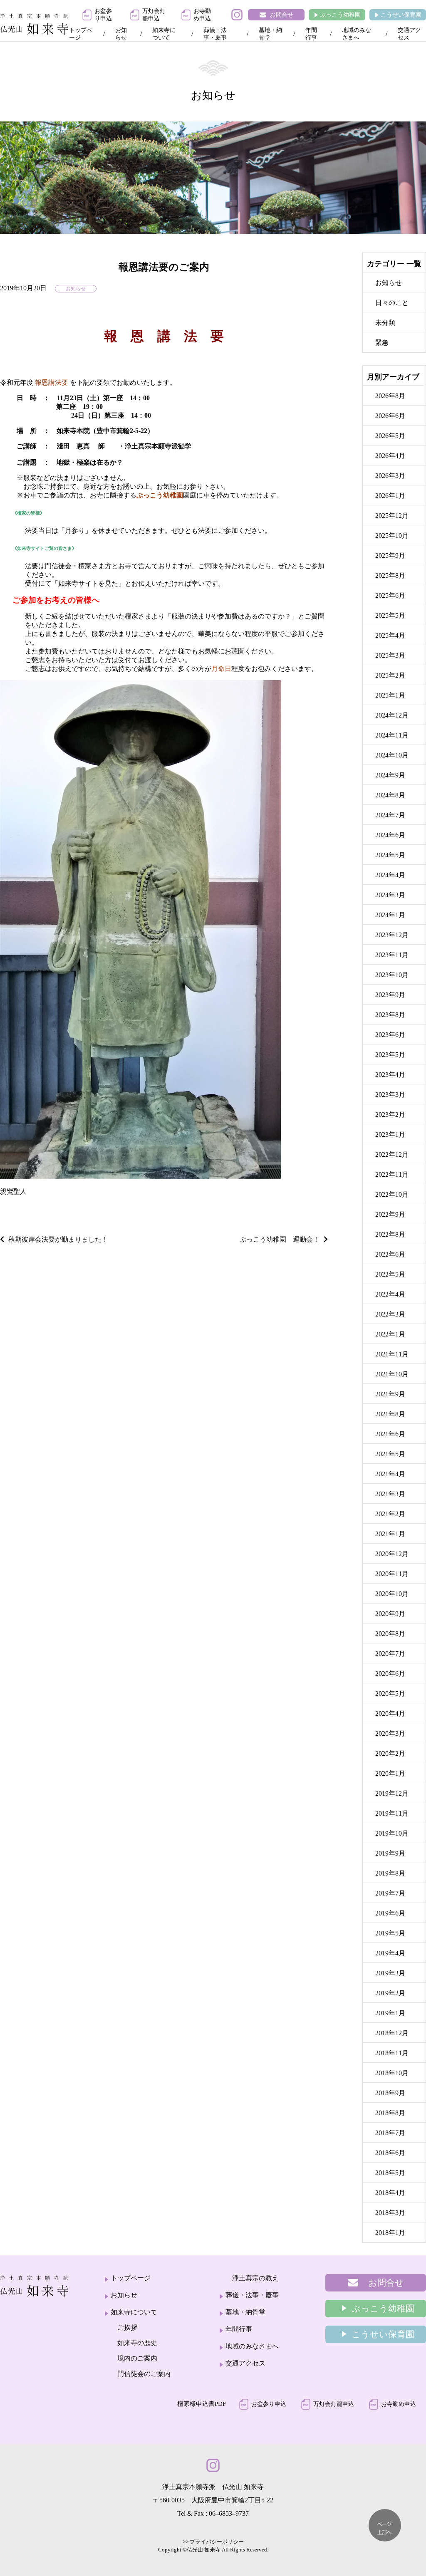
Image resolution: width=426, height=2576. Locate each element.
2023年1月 (390, 1135)
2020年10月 (392, 1594)
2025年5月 (390, 615)
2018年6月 (390, 2153)
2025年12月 (392, 516)
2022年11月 (392, 1174)
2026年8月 (390, 396)
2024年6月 (390, 835)
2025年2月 (390, 675)
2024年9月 (390, 775)
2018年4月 (390, 2193)
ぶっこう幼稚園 (340, 15)
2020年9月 (390, 1614)
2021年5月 (390, 1454)
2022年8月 (390, 1234)
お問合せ (282, 15)
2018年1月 (390, 2233)
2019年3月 (390, 1973)
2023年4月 (390, 1075)
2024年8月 (390, 795)
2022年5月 (390, 1274)
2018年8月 (390, 2113)
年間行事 (311, 34)
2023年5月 (390, 1055)
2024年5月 (390, 855)
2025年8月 (390, 575)
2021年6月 (390, 1434)
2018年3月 (390, 2213)
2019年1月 (390, 2013)
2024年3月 (390, 895)
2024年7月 (390, 815)
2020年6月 (390, 1674)
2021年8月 (390, 1414)
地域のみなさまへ (357, 34)
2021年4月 (390, 1474)
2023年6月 (390, 1035)
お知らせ (121, 34)
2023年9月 (390, 995)
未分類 (385, 323)
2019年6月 (390, 1913)
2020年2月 (390, 1753)
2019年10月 (392, 1833)
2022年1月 (390, 1334)
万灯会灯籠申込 (154, 15)
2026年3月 (390, 476)
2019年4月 (390, 1953)
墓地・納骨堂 (270, 34)
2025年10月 (392, 536)
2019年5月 (390, 1933)
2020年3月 (390, 1733)
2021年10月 (392, 1374)
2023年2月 (390, 1115)
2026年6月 (390, 416)
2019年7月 (390, 1893)
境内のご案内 (137, 2358)
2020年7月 (390, 1654)
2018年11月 (392, 2053)
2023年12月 (392, 935)
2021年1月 (390, 1534)
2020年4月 (390, 1714)
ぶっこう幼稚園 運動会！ (280, 1239)
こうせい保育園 (401, 15)
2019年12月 (392, 1793)
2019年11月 (392, 1813)
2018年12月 (392, 2033)
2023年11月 (392, 955)
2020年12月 (392, 1554)
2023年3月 (390, 1095)
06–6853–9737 (229, 2513)
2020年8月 (390, 1634)
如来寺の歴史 (137, 2343)
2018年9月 (390, 2093)
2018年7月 (390, 2133)
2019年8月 (390, 1873)
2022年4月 (390, 1294)
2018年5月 (390, 2173)
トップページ (81, 34)
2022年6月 (390, 1254)
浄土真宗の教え (255, 2278)
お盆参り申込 (103, 15)
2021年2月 (390, 1514)
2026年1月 (390, 496)
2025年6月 (390, 595)
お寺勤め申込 (202, 15)
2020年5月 (390, 1694)
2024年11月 (392, 735)
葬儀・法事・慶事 (215, 34)
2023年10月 (392, 975)
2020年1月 (390, 1773)
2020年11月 (392, 1574)
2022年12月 (392, 1154)
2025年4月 (390, 635)
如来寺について (164, 34)
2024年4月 (390, 875)
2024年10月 (392, 755)
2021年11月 (392, 1354)
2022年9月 (390, 1214)
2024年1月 (390, 915)
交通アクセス (409, 34)
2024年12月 (392, 715)
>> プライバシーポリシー (213, 2542)
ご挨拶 (127, 2327)
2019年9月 (390, 1853)
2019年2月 (390, 1993)
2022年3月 (390, 1314)
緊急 (382, 343)
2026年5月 (390, 436)
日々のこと (392, 303)
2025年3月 (390, 655)
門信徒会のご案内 (144, 2374)
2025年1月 (390, 695)
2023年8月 (390, 1015)
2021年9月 (390, 1394)
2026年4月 (390, 456)
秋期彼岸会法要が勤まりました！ (58, 1239)
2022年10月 (392, 1194)
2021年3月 (390, 1494)
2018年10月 (392, 2073)
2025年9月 (390, 556)
